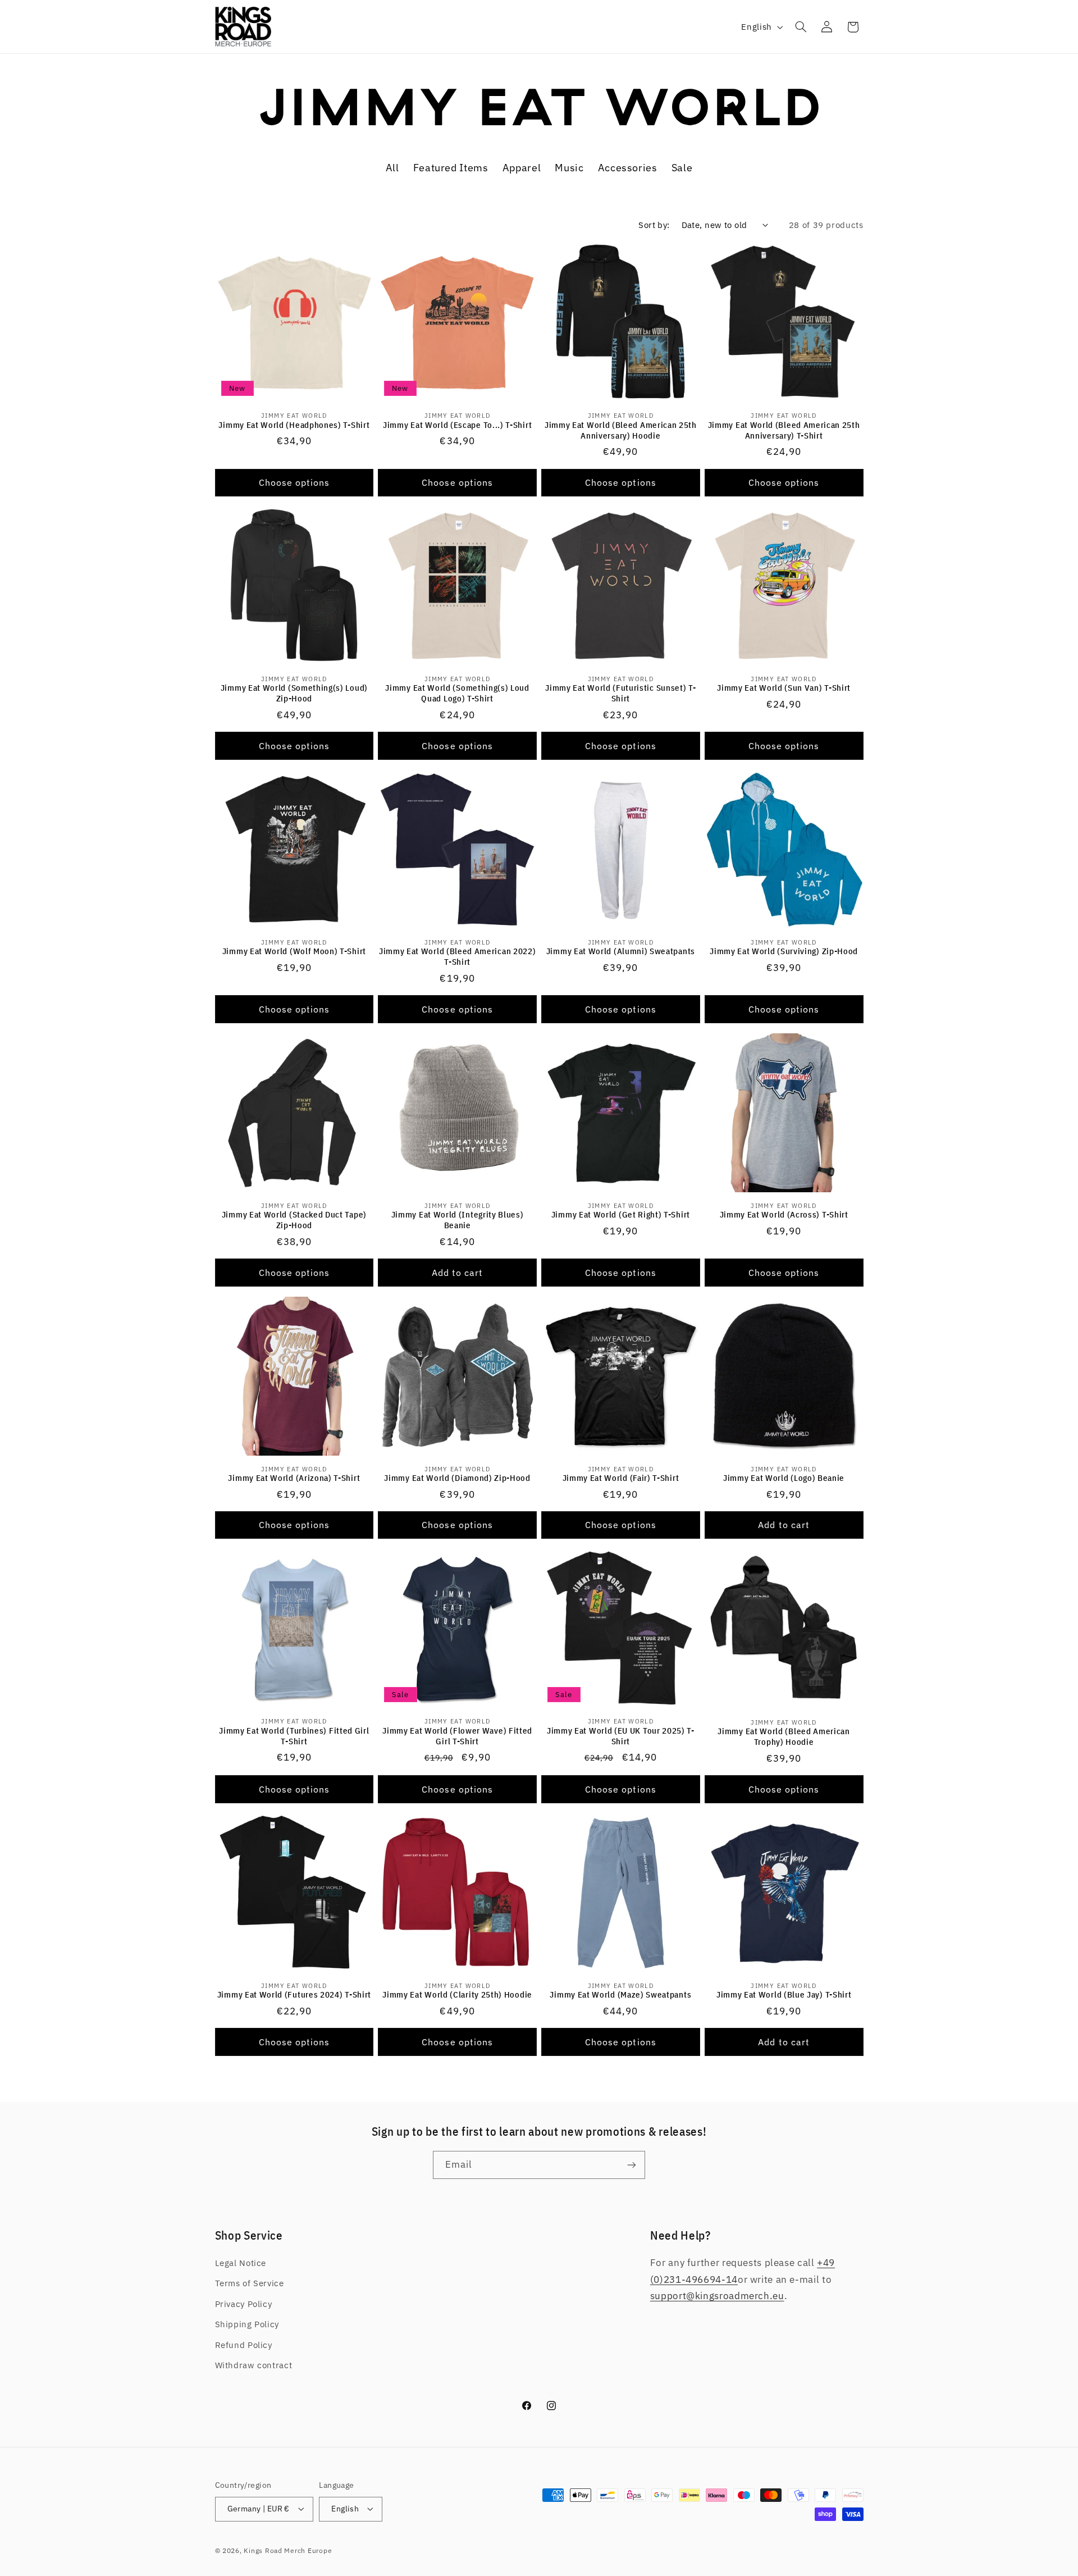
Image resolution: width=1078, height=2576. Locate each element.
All (392, 167)
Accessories (628, 167)
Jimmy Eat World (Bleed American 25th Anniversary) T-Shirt (784, 430)
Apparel (522, 167)
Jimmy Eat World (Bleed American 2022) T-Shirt (458, 956)
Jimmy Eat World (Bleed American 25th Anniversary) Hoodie (621, 430)
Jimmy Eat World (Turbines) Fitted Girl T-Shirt (294, 1736)
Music (569, 167)
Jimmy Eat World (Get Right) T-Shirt (621, 1214)
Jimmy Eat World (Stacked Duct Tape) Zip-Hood (294, 1220)
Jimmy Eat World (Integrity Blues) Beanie (458, 1220)
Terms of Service (250, 2283)
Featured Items (451, 167)
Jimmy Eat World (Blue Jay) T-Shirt (784, 1994)
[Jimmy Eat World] (539, 123)
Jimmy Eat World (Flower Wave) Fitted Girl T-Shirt (457, 1736)
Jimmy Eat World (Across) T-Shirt (784, 1214)
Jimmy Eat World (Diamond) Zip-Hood (457, 1478)
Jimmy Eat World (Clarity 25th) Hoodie (457, 1994)
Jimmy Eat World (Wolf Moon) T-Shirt (294, 951)
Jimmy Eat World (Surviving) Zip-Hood (784, 951)
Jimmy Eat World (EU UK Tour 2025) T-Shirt (621, 1736)
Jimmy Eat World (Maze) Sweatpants (620, 1994)
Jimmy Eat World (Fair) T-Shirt (621, 1478)
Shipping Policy (247, 2324)
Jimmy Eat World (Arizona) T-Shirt (294, 1478)
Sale (682, 167)
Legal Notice (241, 2263)
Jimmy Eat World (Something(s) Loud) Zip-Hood (294, 693)
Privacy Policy (244, 2304)
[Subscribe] (632, 2165)
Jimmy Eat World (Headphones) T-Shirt (294, 424)
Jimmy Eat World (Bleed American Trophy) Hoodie (784, 1736)
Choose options (294, 482)
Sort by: (654, 225)
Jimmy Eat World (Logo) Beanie (784, 1478)
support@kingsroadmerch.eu (717, 2296)
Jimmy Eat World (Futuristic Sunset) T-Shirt (620, 693)
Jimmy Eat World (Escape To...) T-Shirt (457, 424)
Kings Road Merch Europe (288, 2550)
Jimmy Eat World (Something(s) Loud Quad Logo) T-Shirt (457, 693)
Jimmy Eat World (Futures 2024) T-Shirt (294, 1994)
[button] (801, 27)
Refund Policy (244, 2345)
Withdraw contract (254, 2365)
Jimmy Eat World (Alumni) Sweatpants (621, 951)
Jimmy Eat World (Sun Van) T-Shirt (784, 688)
